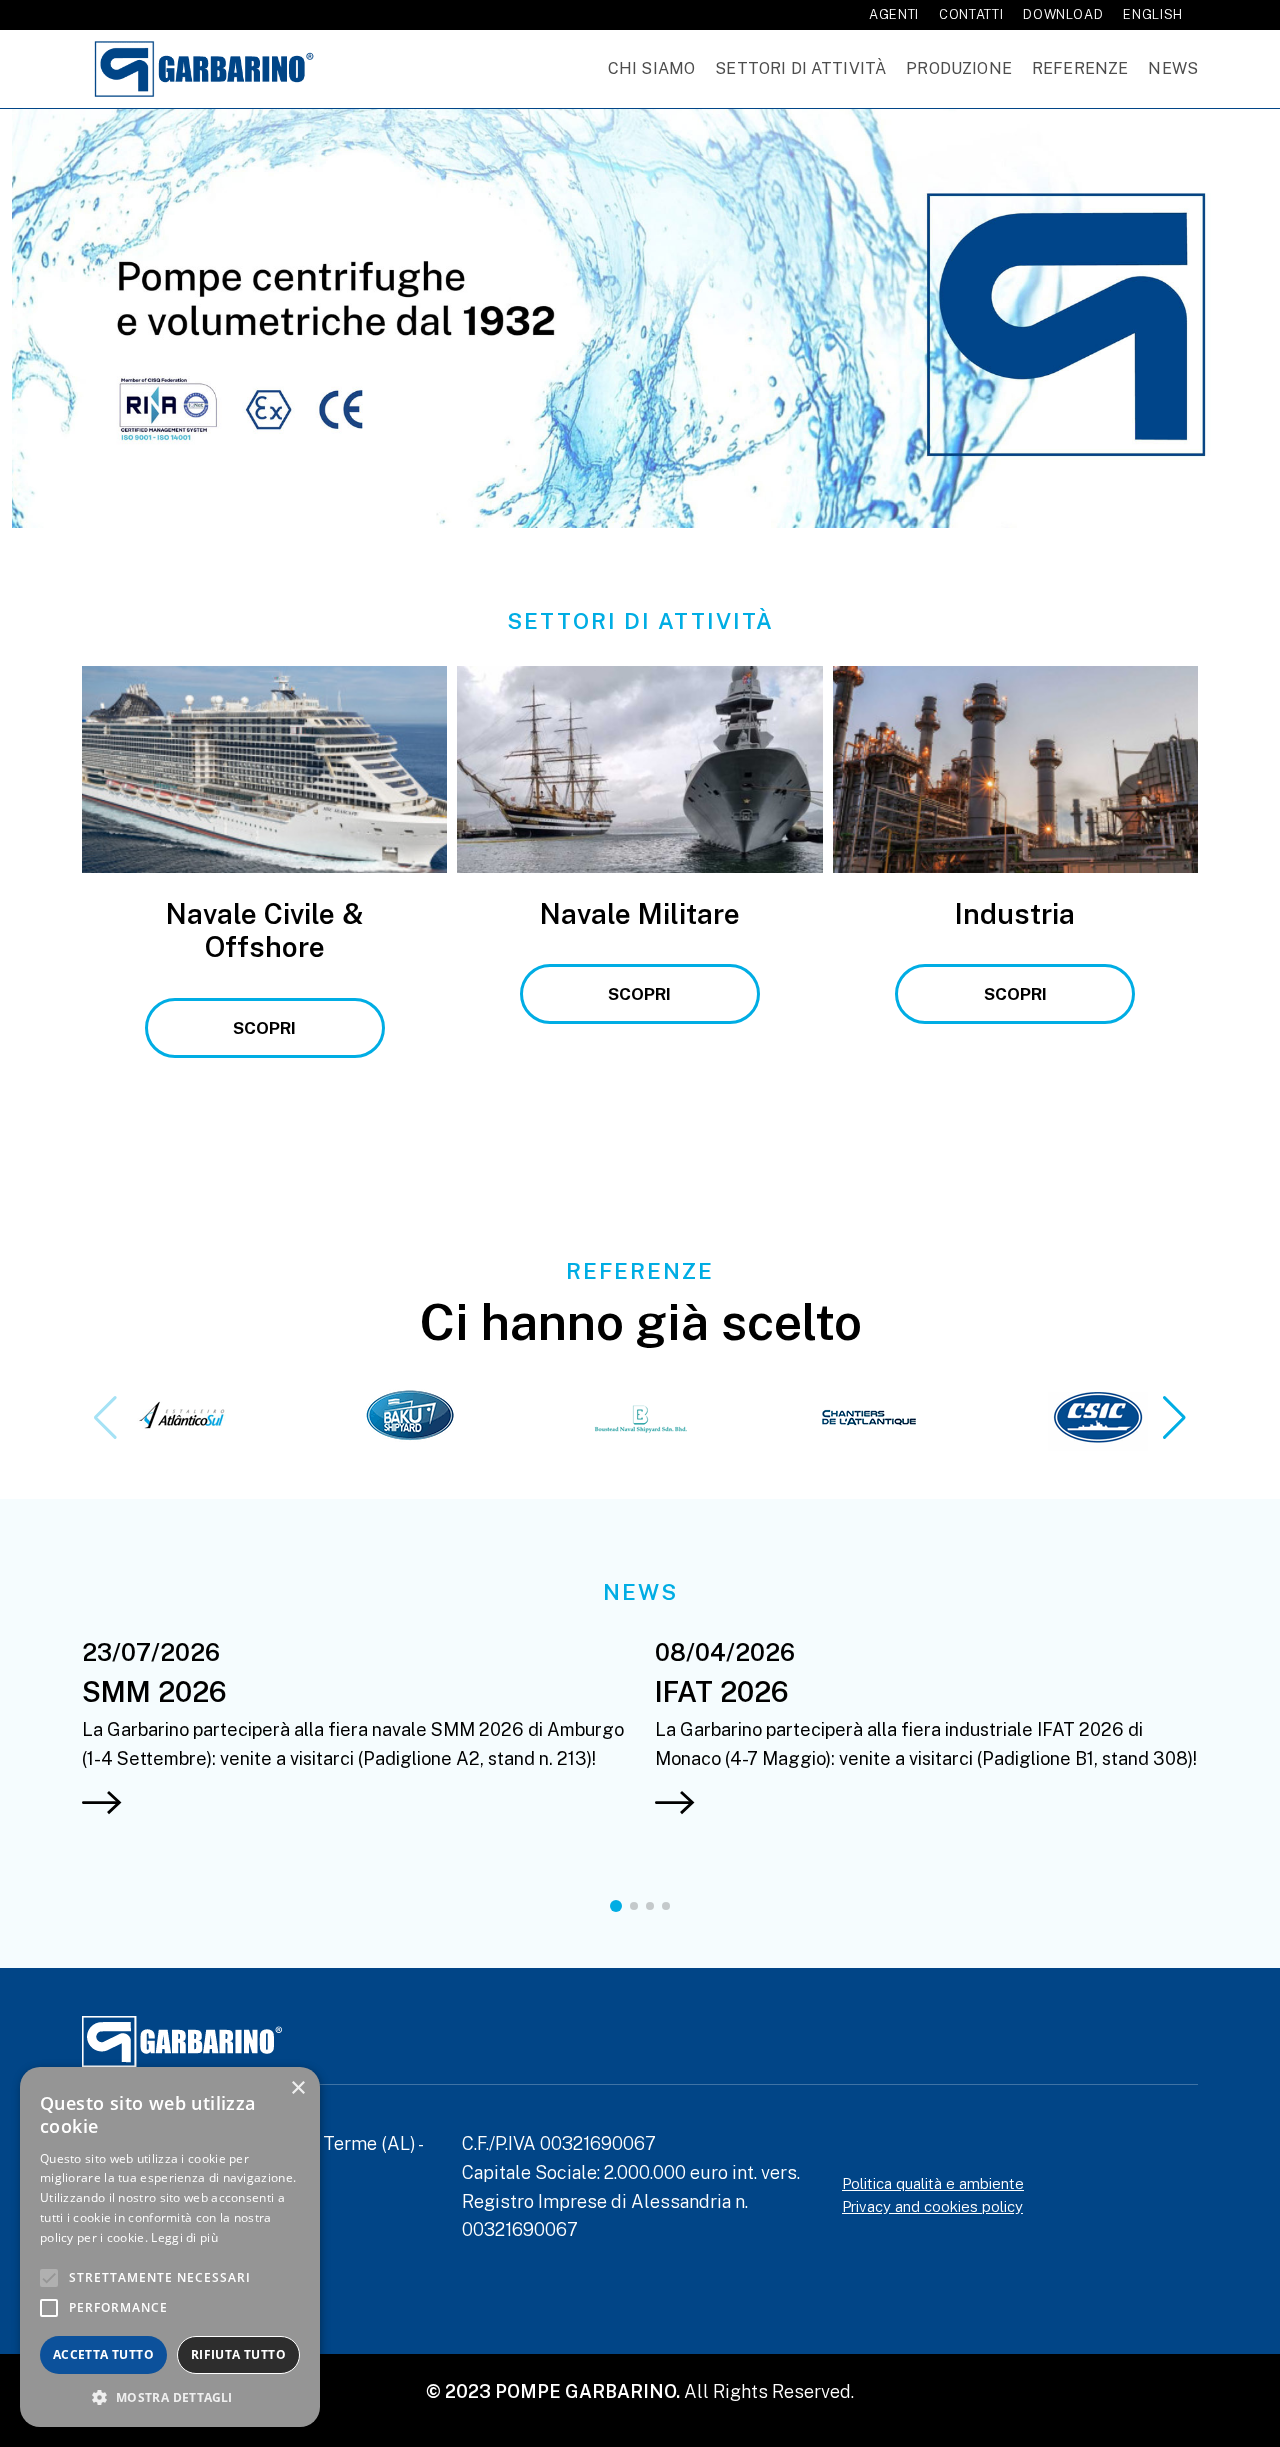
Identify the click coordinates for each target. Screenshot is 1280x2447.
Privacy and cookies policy (932, 2206)
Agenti (894, 14)
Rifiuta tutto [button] (238, 2354)
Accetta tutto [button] (103, 2354)
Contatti (971, 14)
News (1173, 68)
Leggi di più (184, 2237)
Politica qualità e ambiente (933, 2183)
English (1153, 14)
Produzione (959, 68)
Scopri (264, 1028)
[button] (1174, 1418)
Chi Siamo (651, 68)
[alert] (170, 2247)
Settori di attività (800, 68)
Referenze (1080, 68)
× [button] (297, 2088)
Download (1063, 14)
